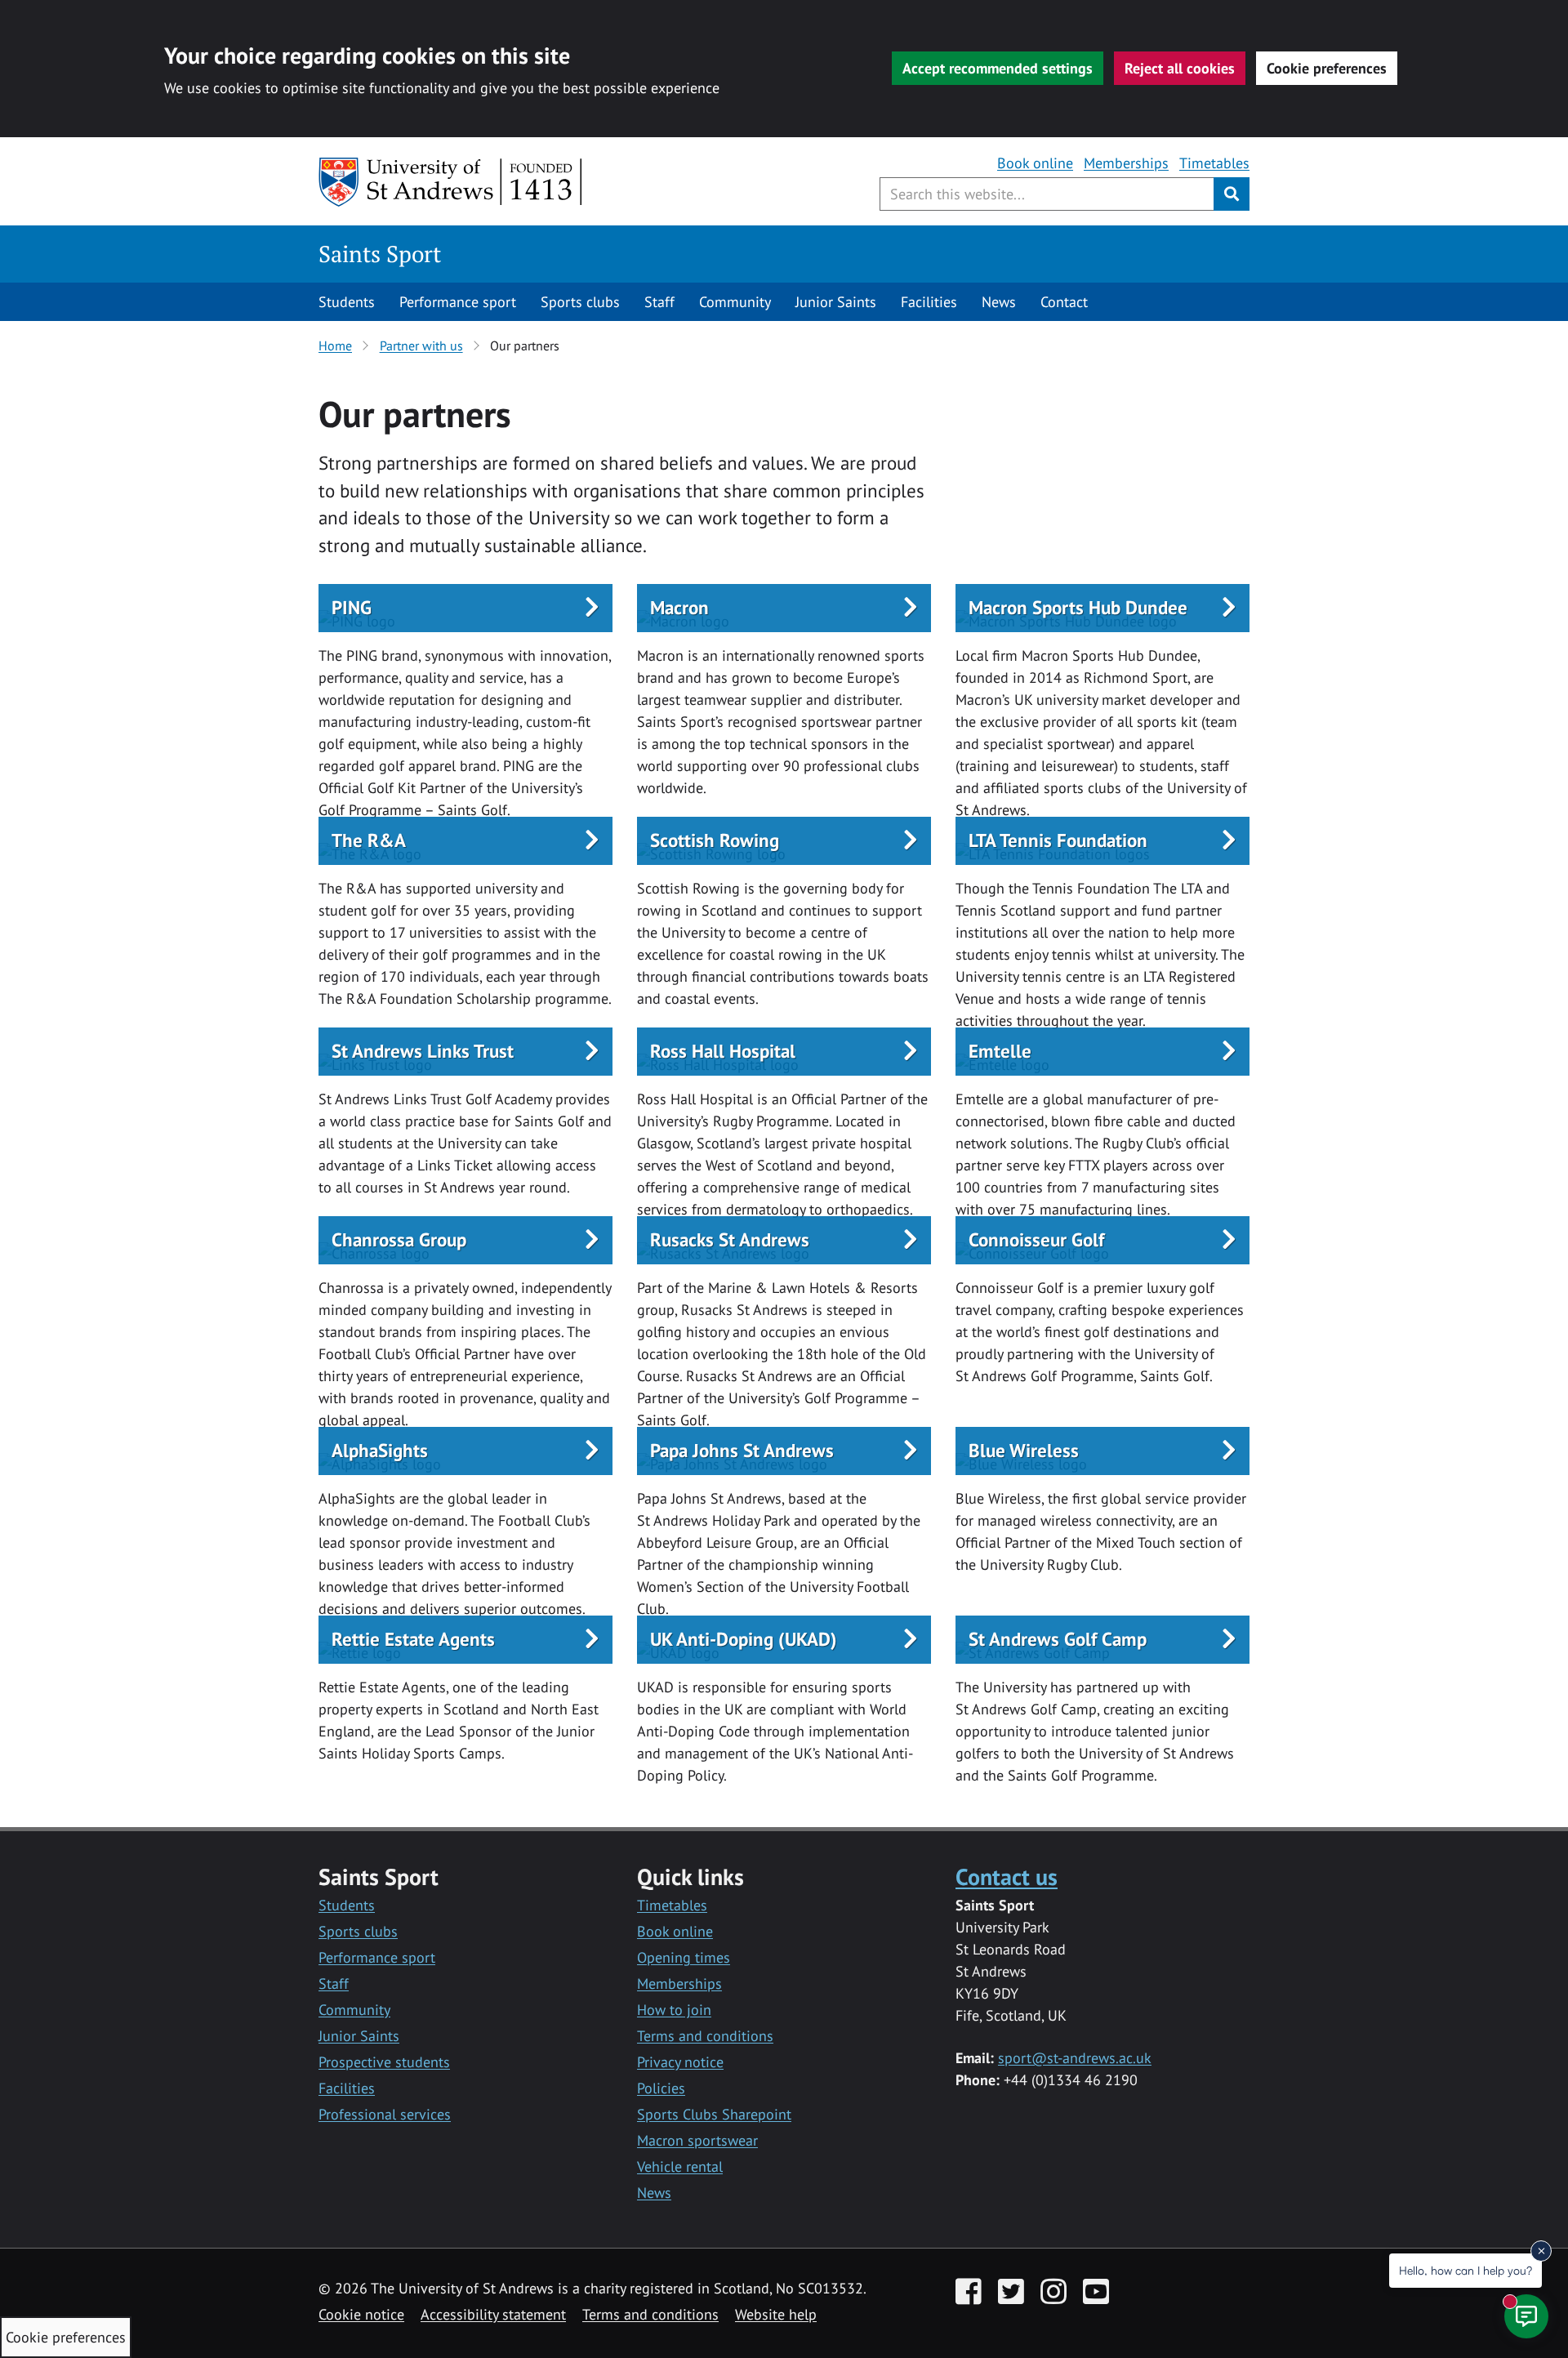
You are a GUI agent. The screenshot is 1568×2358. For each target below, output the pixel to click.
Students (347, 302)
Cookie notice (361, 2314)
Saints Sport (380, 254)
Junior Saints (836, 302)
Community (735, 302)
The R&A (369, 840)
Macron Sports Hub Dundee (1078, 607)
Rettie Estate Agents (413, 1639)
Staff (659, 302)
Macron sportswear (697, 2140)
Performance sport (458, 302)
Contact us (1007, 1877)
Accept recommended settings (998, 68)
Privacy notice (680, 2062)
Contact (1064, 302)
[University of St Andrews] (451, 182)
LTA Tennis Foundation (1058, 840)
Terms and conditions (705, 2036)
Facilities (929, 302)
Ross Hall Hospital (723, 1051)
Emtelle (1000, 1051)
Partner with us (421, 345)
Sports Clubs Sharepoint (714, 2114)
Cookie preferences (1327, 68)
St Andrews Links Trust (423, 1051)
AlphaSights (380, 1450)
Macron (679, 607)
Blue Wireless (1024, 1450)
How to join (674, 2010)
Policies (661, 2088)
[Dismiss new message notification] (1541, 2251)
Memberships (1126, 163)
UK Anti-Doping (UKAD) (744, 1639)
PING (352, 607)
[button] (465, 608)
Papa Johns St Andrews (742, 1450)
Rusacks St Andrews (730, 1239)
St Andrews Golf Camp (1058, 1639)
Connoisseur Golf (1036, 1239)
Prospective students (384, 2062)
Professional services (385, 2114)
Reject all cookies (1180, 68)
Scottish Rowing (715, 840)
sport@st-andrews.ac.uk (1075, 2058)
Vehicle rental (680, 2166)
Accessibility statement (493, 2314)
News (999, 302)
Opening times (684, 1957)
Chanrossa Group (399, 1239)
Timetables (1214, 163)
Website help (776, 2314)
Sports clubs (580, 302)
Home (335, 345)
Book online (1035, 163)
